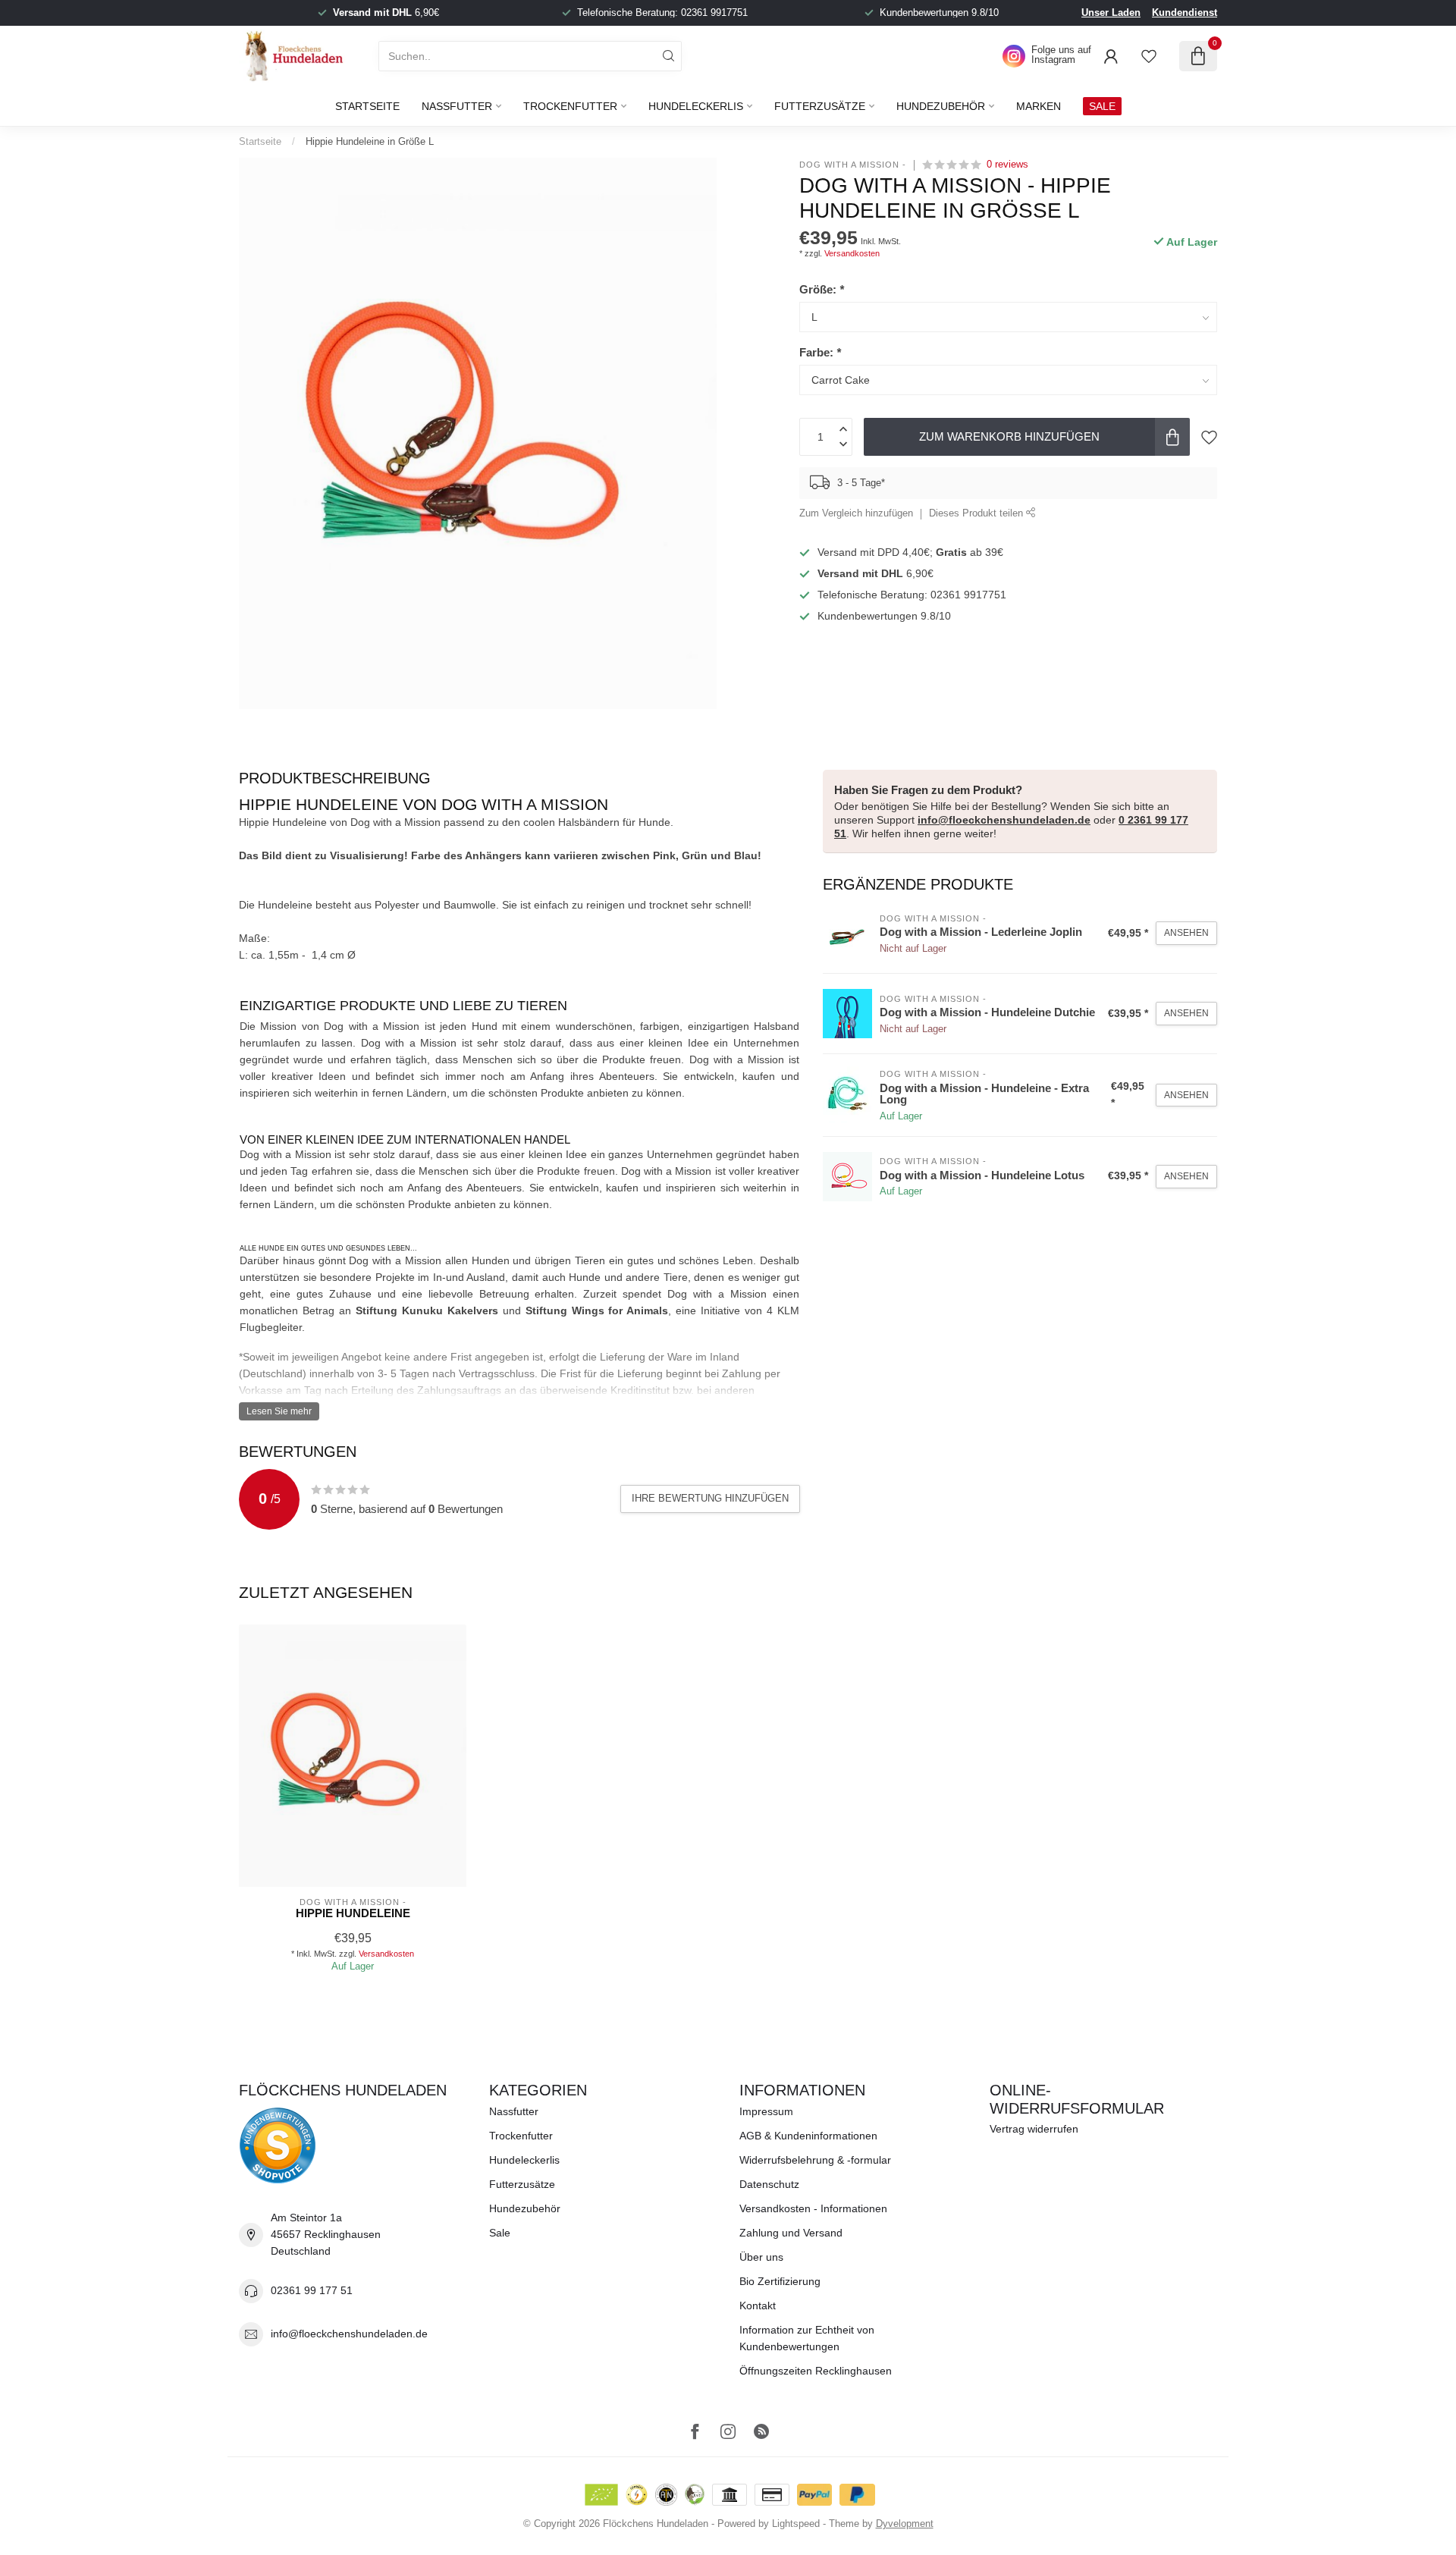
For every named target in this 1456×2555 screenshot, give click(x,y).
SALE (1102, 106)
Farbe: (820, 352)
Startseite (367, 106)
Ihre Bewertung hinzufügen (710, 1498)
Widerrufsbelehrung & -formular (815, 2160)
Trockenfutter (570, 106)
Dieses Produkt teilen (977, 513)
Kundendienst (1185, 13)
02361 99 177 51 (312, 2290)
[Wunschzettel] (1149, 56)
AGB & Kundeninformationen (808, 2136)
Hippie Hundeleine (353, 1913)
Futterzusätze (820, 106)
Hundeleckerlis (696, 106)
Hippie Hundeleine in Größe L (370, 141)
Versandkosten (852, 253)
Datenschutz (769, 2184)
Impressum (766, 2111)
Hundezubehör (941, 106)
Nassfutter (457, 106)
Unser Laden (1111, 13)
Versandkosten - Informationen (813, 2208)
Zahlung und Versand (791, 2233)
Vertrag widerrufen (1034, 2129)
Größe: (822, 289)
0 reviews (1007, 165)
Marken (1039, 106)
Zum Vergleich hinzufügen (856, 513)
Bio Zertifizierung (780, 2281)
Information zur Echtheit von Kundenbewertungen (807, 2338)
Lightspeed (796, 2524)
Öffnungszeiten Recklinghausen (816, 2371)
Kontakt (758, 2305)
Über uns (761, 2257)
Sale (500, 2233)
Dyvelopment (905, 2524)
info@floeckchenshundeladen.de (1004, 820)
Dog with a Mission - (853, 165)
